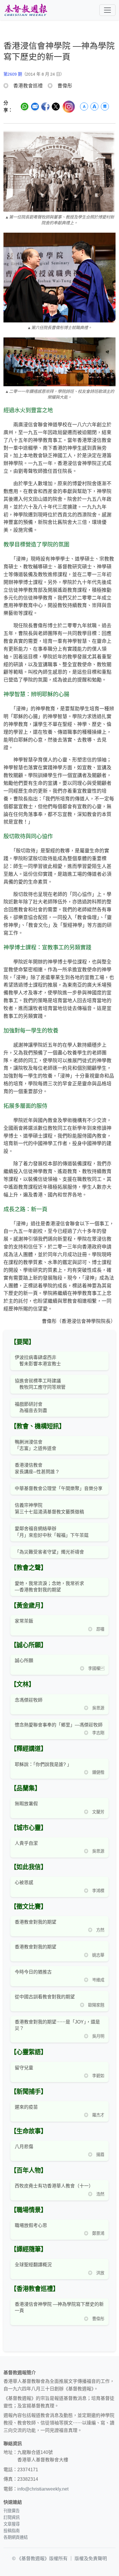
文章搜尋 (12, 2524)
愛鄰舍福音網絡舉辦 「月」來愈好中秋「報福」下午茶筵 (52, 1532)
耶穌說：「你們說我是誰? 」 (43, 1764)
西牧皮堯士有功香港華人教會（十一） (54, 2186)
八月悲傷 (24, 2147)
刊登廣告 (12, 2511)
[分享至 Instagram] (69, 107)
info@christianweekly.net (43, 2489)
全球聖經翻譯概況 (33, 2265)
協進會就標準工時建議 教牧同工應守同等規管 (40, 1384)
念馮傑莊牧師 (29, 1700)
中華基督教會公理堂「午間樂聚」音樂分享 (59, 1488)
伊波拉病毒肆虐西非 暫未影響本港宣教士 (38, 1361)
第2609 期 (13, 74)
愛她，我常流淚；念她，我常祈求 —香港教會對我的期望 (49, 1587)
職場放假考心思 (31, 2225)
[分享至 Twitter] (56, 107)
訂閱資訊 (12, 2517)
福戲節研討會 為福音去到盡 (31, 1407)
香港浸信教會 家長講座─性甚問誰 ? (37, 1468)
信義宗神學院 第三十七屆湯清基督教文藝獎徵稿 (49, 1508)
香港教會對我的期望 (36, 1922)
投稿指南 (12, 2531)
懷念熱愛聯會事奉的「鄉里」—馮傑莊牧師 (59, 1725)
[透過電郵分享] (35, 107)
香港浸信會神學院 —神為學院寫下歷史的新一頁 (59, 2307)
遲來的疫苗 (26, 2107)
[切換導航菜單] (107, 10)
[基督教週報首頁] (26, 10)
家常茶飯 (24, 1621)
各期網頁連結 (16, 2537)
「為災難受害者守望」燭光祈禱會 (49, 1552)
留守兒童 (24, 2068)
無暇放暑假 (26, 1804)
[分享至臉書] (45, 107)
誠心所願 (24, 1661)
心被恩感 (24, 1882)
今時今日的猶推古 (33, 1972)
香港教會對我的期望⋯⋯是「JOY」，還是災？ (57, 2025)
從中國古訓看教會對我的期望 (45, 1997)
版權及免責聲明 (91, 2559)
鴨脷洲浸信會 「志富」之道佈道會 (36, 1445)
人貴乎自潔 (26, 1843)
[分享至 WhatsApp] (25, 107)
